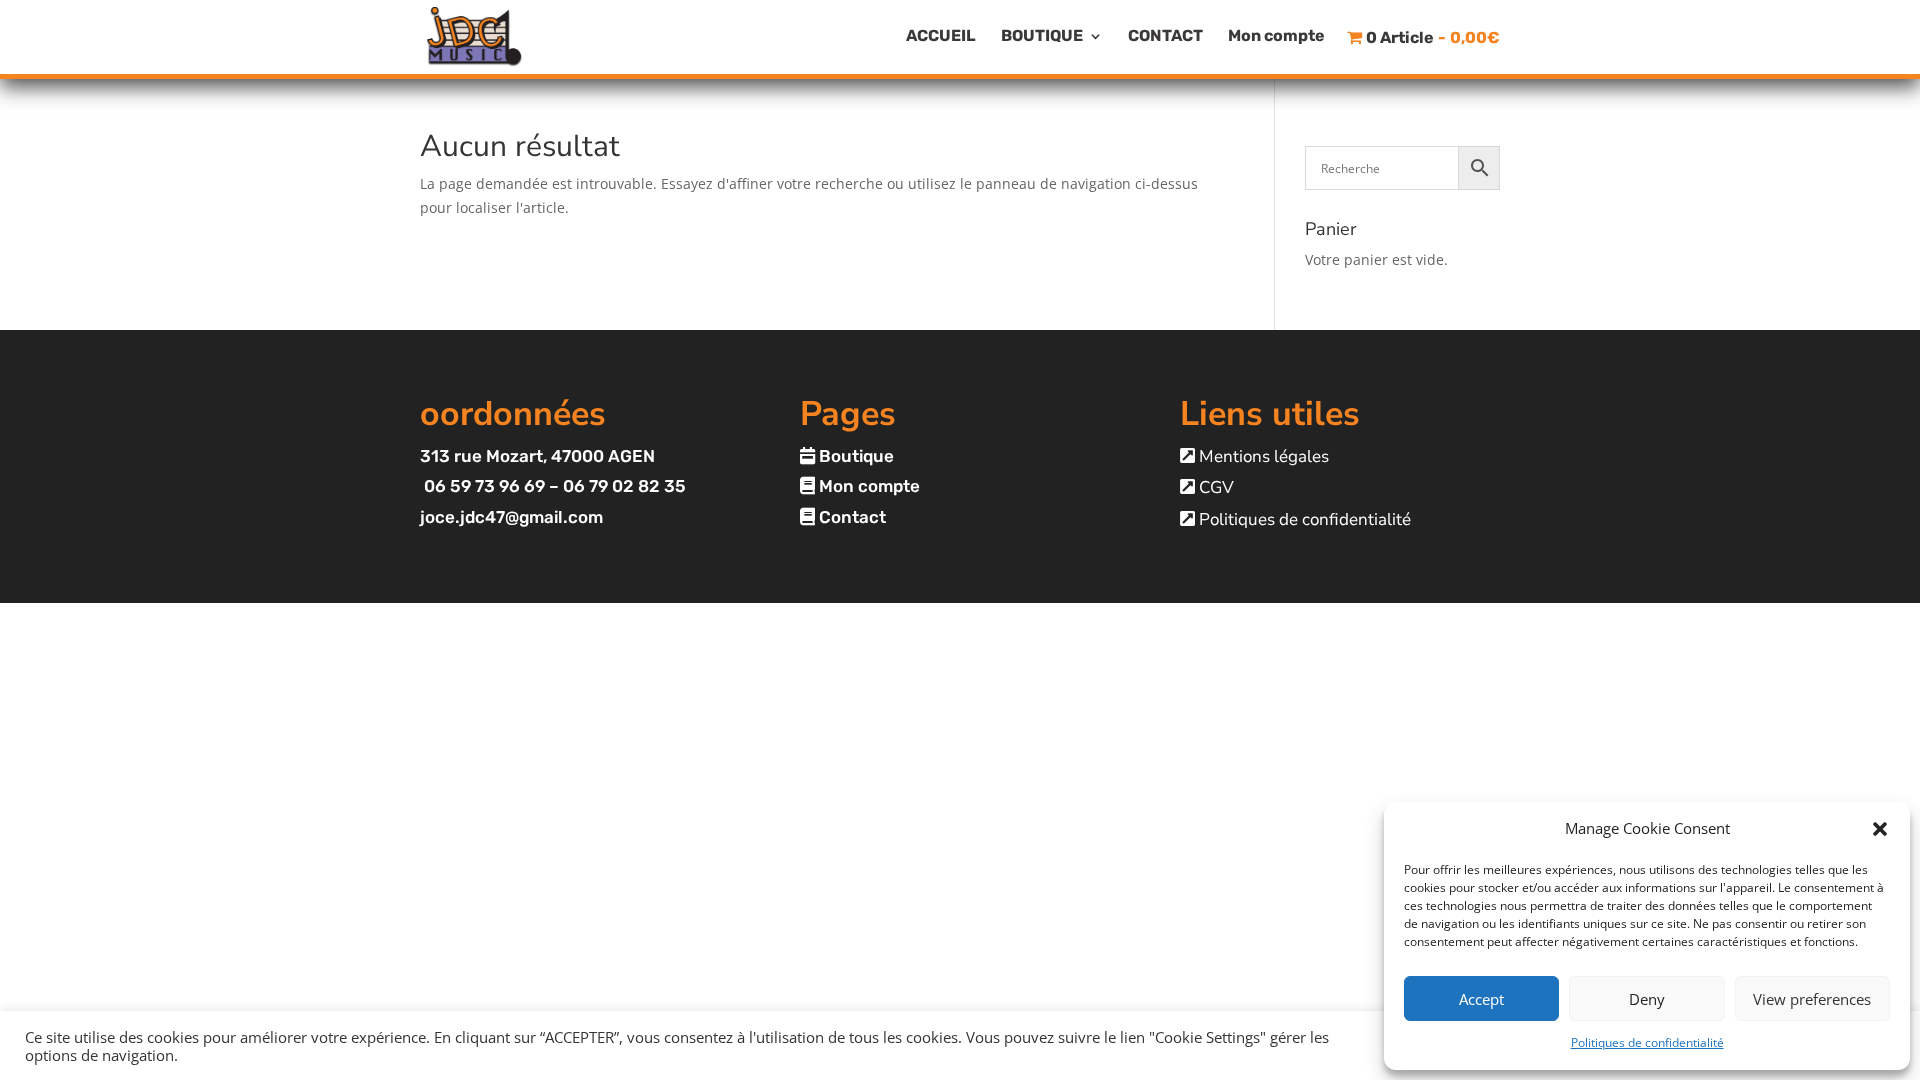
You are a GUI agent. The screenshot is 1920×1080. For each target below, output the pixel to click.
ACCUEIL (941, 37)
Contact (850, 517)
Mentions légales (1262, 456)
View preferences (1812, 999)
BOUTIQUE (1042, 37)
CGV (1214, 487)
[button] (1880, 829)
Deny (1647, 999)
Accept (1481, 999)
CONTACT (1165, 37)
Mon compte (1276, 37)
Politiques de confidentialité (1647, 1042)
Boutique (854, 456)
